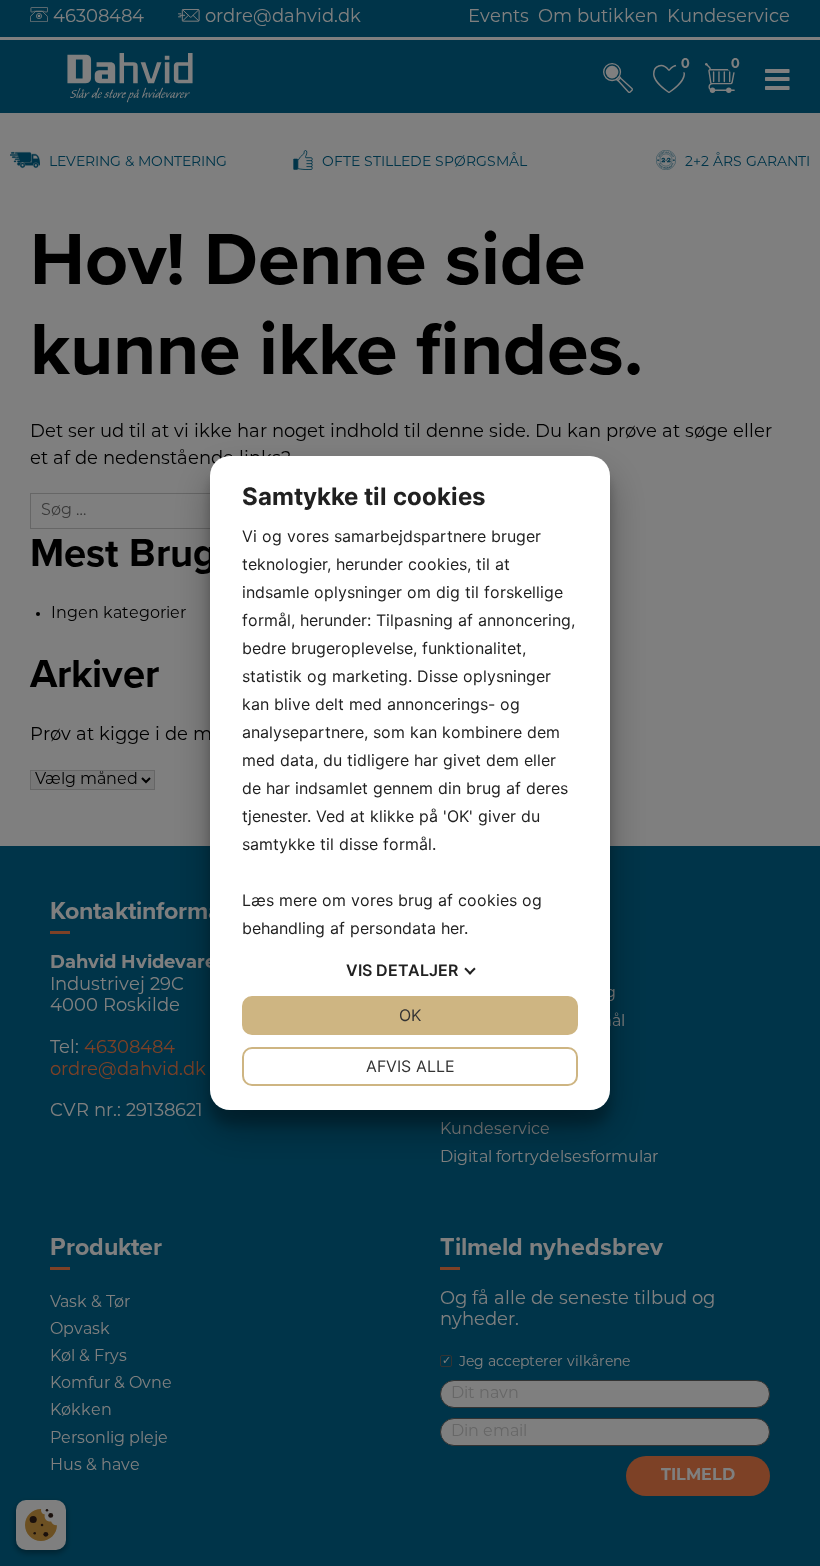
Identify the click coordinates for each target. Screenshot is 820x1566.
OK (410, 1015)
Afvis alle (410, 1066)
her (452, 928)
